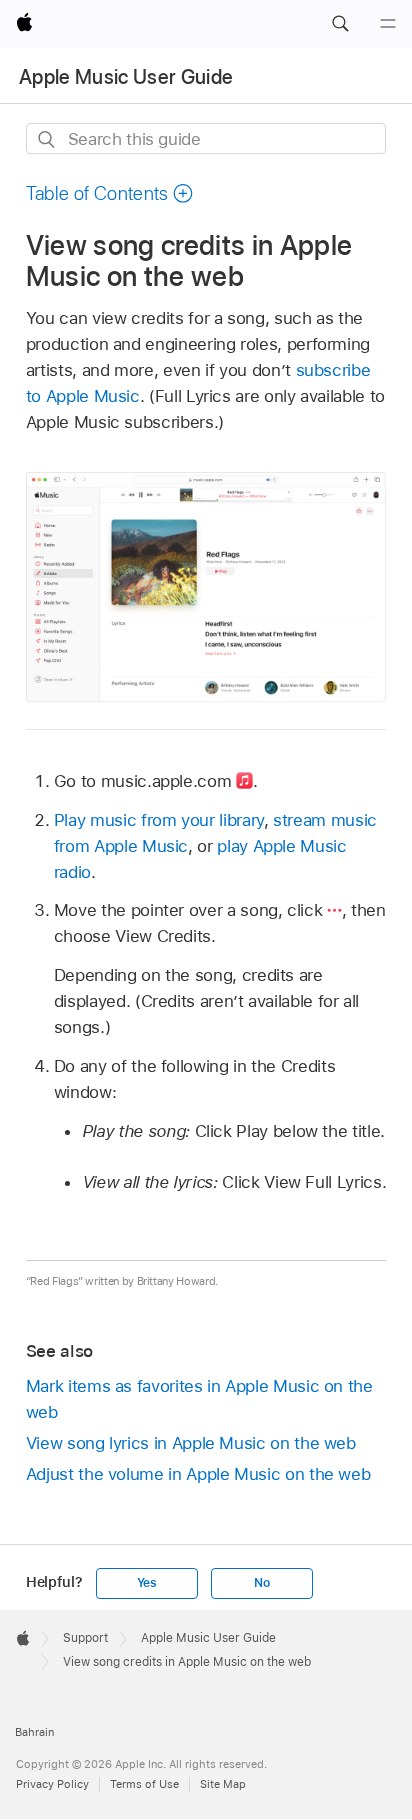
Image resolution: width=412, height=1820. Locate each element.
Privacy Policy (52, 1784)
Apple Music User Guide (126, 77)
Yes (147, 1583)
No (262, 1583)
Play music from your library (159, 820)
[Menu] (388, 24)
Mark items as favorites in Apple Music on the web (199, 1399)
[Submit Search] (47, 139)
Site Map (223, 1784)
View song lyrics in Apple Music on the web (191, 1443)
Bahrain (34, 1732)
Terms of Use (144, 1784)
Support (85, 1638)
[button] (340, 24)
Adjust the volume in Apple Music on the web (198, 1474)
